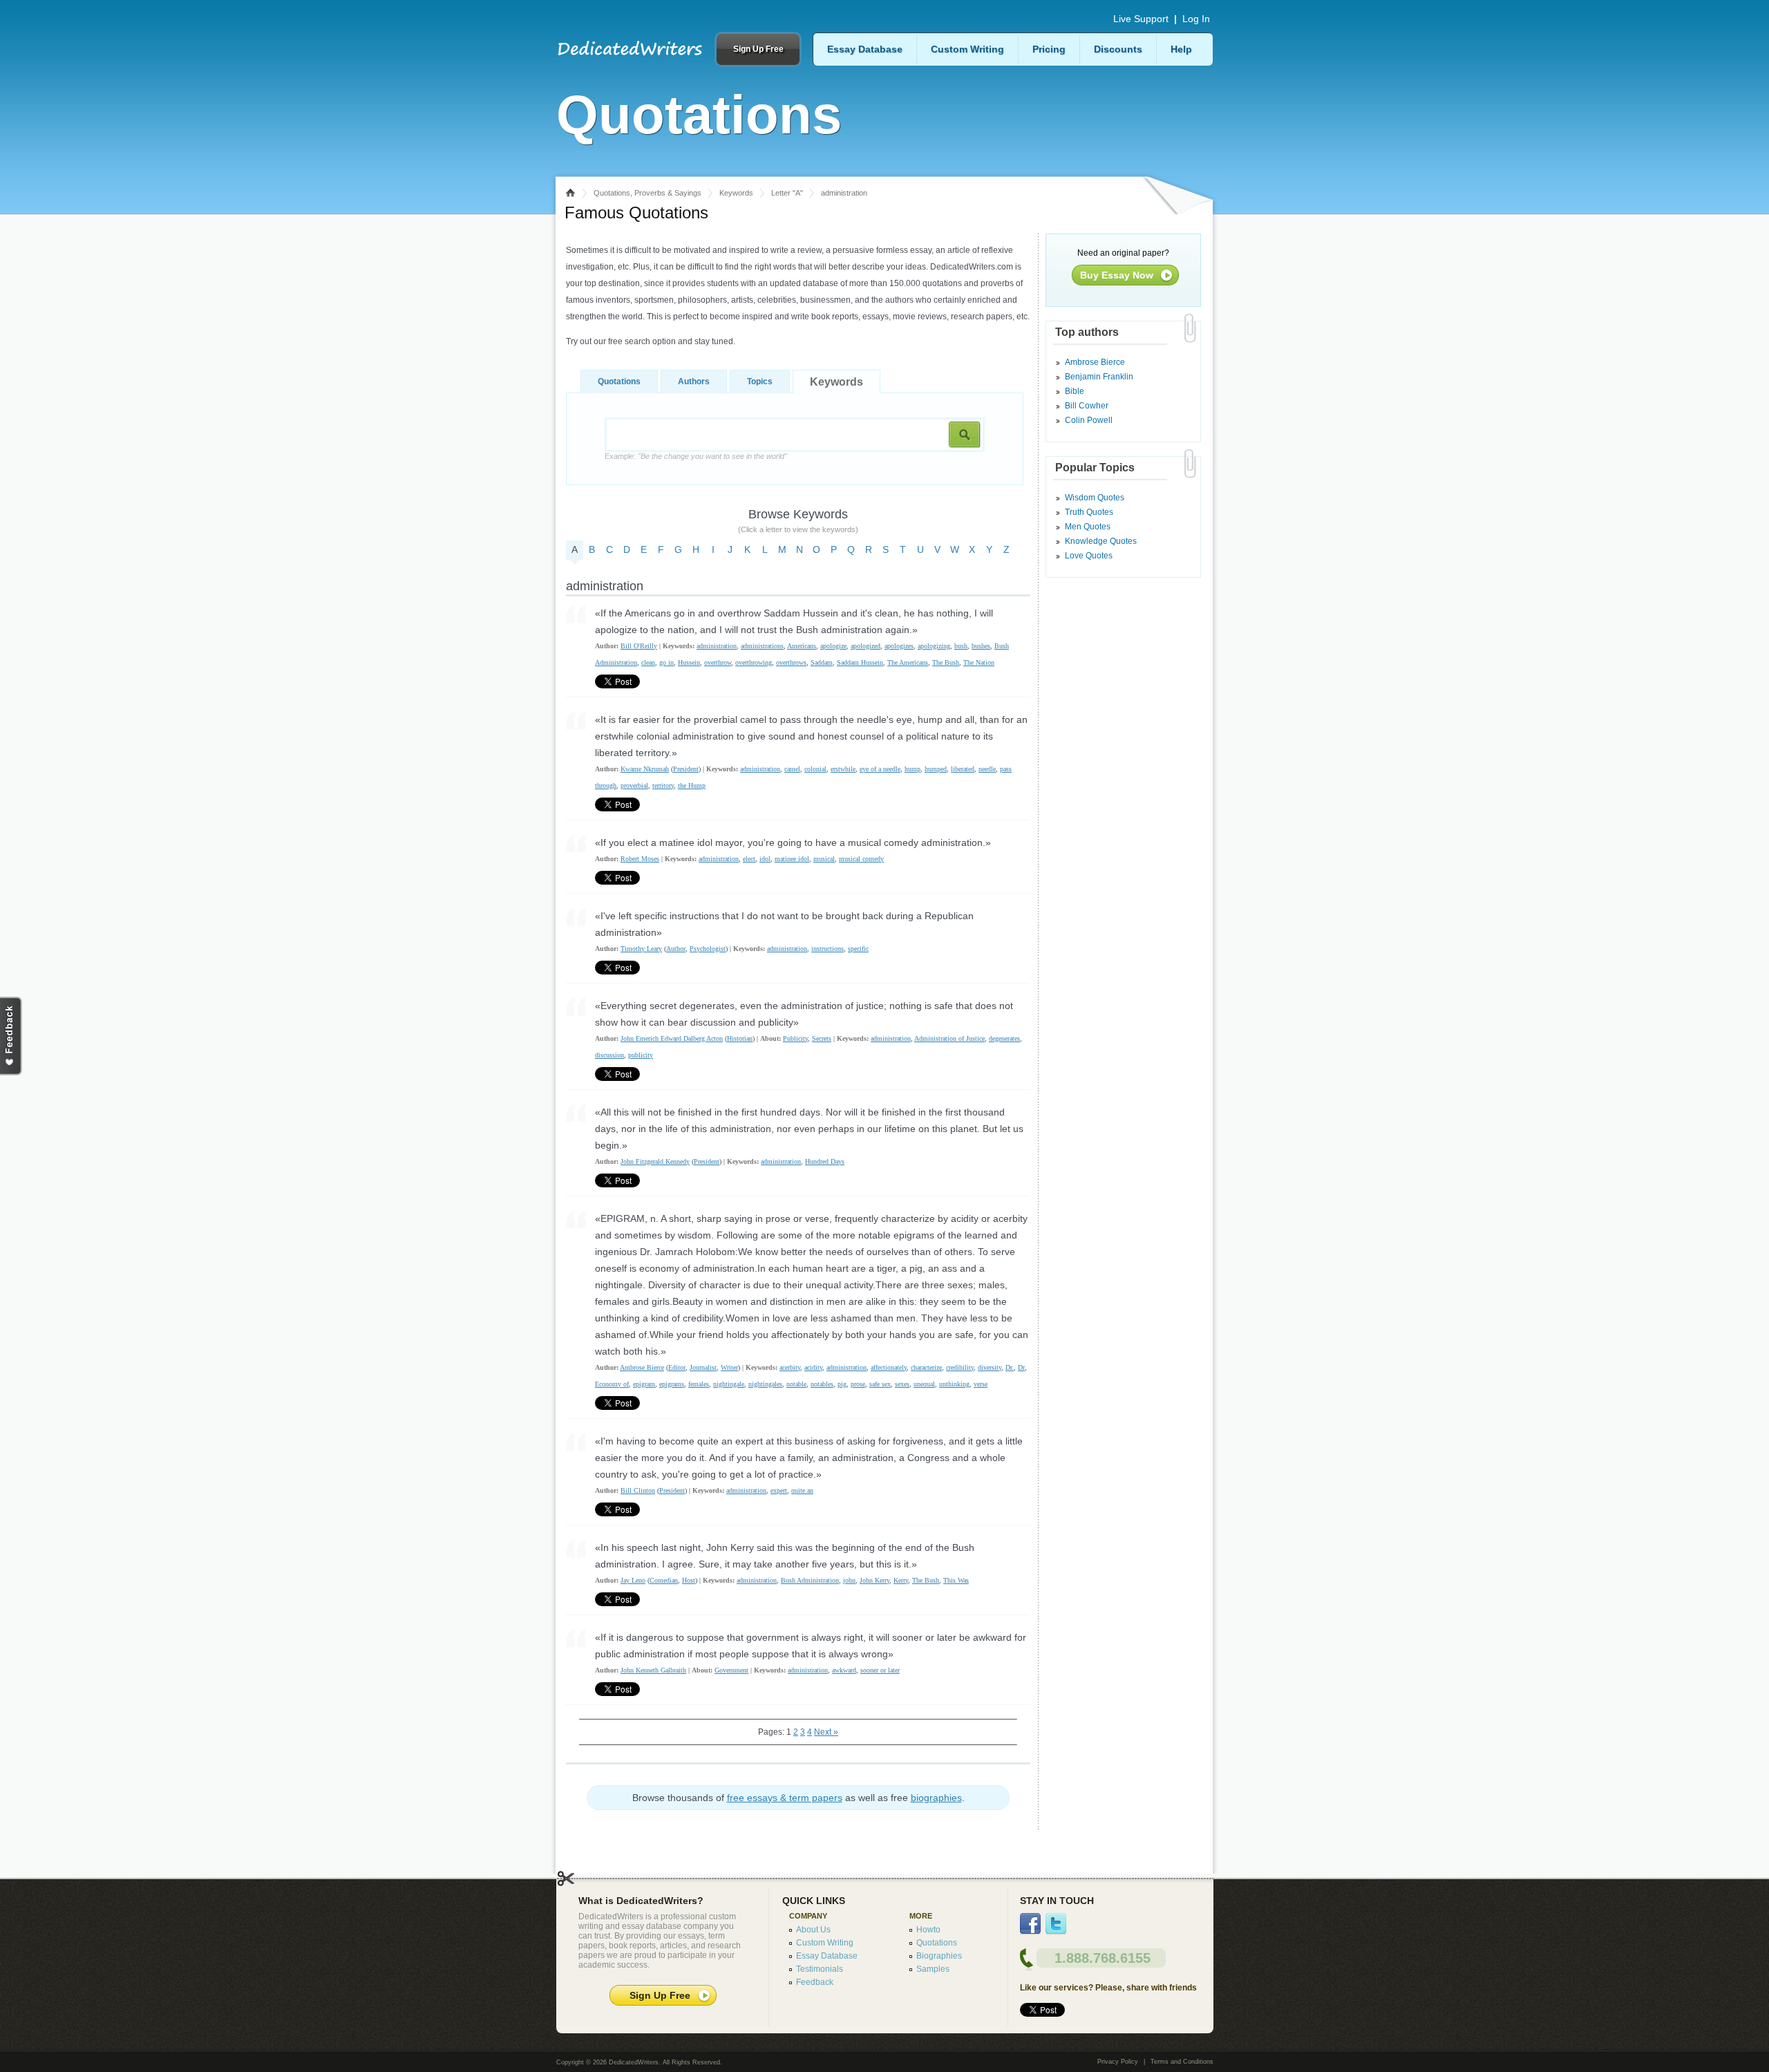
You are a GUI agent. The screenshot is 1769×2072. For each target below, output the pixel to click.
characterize (926, 1367)
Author (676, 949)
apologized (865, 646)
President (686, 769)
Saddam (822, 662)
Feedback (815, 1982)
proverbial (634, 785)
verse (981, 1384)
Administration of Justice (949, 1038)
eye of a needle (880, 769)
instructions (827, 949)
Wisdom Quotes (1095, 498)
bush (961, 646)
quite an (802, 1490)
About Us (813, 1930)
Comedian (664, 1580)
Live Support (1141, 19)
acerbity (790, 1367)
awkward (844, 1670)
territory (663, 785)
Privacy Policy (1118, 2062)
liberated (963, 769)
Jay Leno (633, 1580)
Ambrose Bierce (642, 1367)
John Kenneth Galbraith (653, 1670)
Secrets (822, 1038)
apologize (833, 646)
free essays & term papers (785, 1798)
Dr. (1010, 1367)
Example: (696, 456)
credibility (960, 1367)
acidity (813, 1367)
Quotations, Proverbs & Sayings (647, 193)
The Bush (946, 662)
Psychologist (708, 949)
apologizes (899, 646)
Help (1181, 49)
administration (717, 646)
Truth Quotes (1089, 512)
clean (648, 662)
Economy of (612, 1384)
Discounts (1118, 49)
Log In (1196, 19)
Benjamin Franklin (1099, 377)
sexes (902, 1384)
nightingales (765, 1384)
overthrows (791, 662)
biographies (936, 1798)
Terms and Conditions (1182, 2062)
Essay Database (865, 49)
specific (858, 949)
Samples (933, 1969)
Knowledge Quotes (1101, 541)
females (699, 1384)
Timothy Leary (641, 949)
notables (822, 1384)
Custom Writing (967, 49)
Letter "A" (787, 193)
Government (731, 1670)
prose (858, 1384)
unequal (924, 1384)
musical (824, 859)
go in (666, 662)
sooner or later (880, 1670)
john (849, 1580)
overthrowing (754, 662)
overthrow (718, 662)
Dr (1021, 1367)
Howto (928, 1930)
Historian (740, 1038)
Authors (694, 382)
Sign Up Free (758, 49)
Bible (1075, 391)
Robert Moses (640, 859)
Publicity (795, 1038)
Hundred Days (825, 1161)
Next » (826, 1732)
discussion (609, 1055)
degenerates (1004, 1038)
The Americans (908, 662)
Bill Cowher (1087, 406)
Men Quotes (1088, 527)
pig (842, 1384)
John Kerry (874, 1580)
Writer (729, 1367)
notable (796, 1384)
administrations (762, 646)
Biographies (939, 1956)
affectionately (889, 1367)
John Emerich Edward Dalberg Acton (672, 1038)
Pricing (1049, 49)
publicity (641, 1055)
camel (792, 769)
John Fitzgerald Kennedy (655, 1161)
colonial (815, 769)
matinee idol (792, 859)
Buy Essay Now (1117, 275)
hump (912, 769)
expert (779, 1490)
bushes (981, 646)
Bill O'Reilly (639, 646)
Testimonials (820, 1969)
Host (689, 1580)
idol (765, 859)
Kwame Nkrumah (645, 769)
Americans (802, 646)
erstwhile (843, 769)
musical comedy (861, 859)
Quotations (619, 382)
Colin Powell (1089, 420)
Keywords (736, 193)
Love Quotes (1089, 556)
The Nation (979, 662)
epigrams (672, 1384)
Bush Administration (810, 1580)
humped (936, 769)
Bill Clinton (638, 1490)
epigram (644, 1384)
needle (987, 769)
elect (749, 859)
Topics (760, 382)
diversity (990, 1367)
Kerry (901, 1580)
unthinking (954, 1384)
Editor (677, 1367)
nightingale (729, 1384)
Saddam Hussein (860, 662)
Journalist (703, 1367)
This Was (956, 1580)
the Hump (692, 785)
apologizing (934, 646)
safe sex (880, 1384)
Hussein (689, 662)
